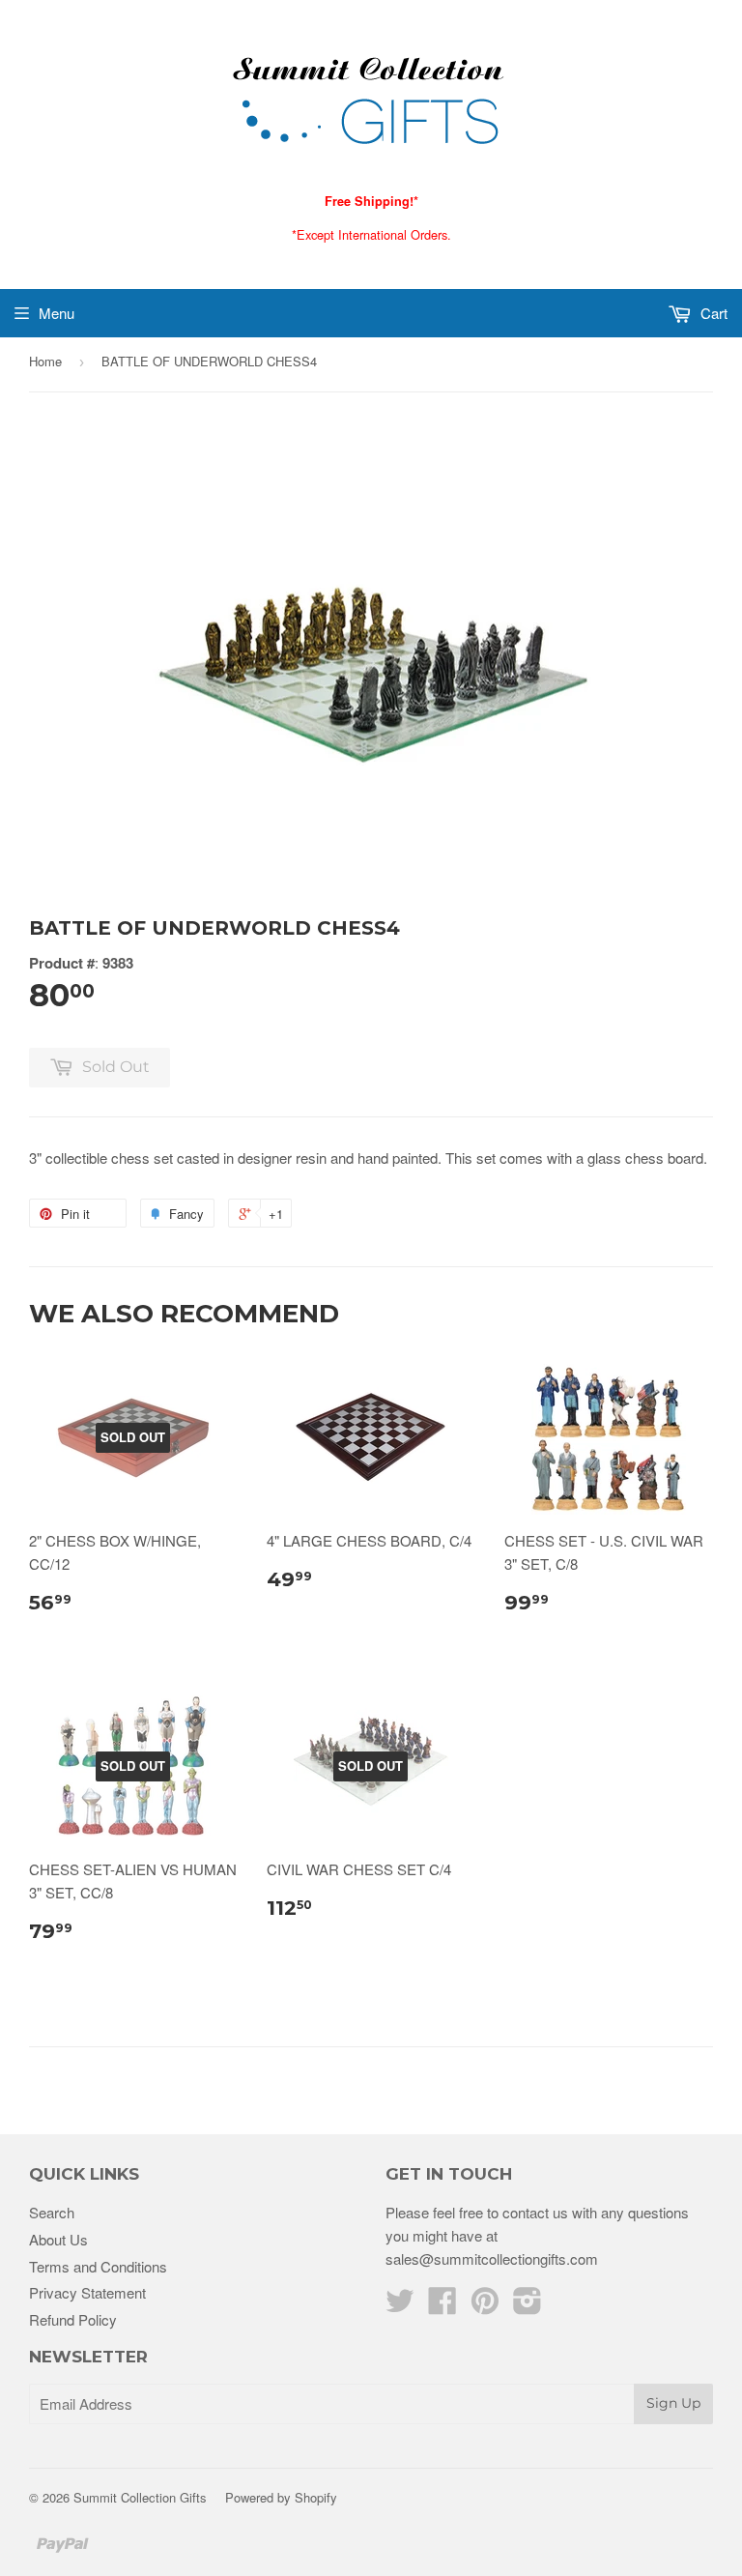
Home (45, 361)
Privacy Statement (87, 2292)
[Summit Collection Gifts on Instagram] (528, 2306)
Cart (712, 313)
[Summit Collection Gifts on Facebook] (442, 2306)
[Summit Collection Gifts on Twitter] (400, 2306)
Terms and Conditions (98, 2266)
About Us (58, 2239)
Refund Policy (73, 2319)
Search (52, 2212)
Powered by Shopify (281, 2497)
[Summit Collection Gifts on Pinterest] (485, 2306)
